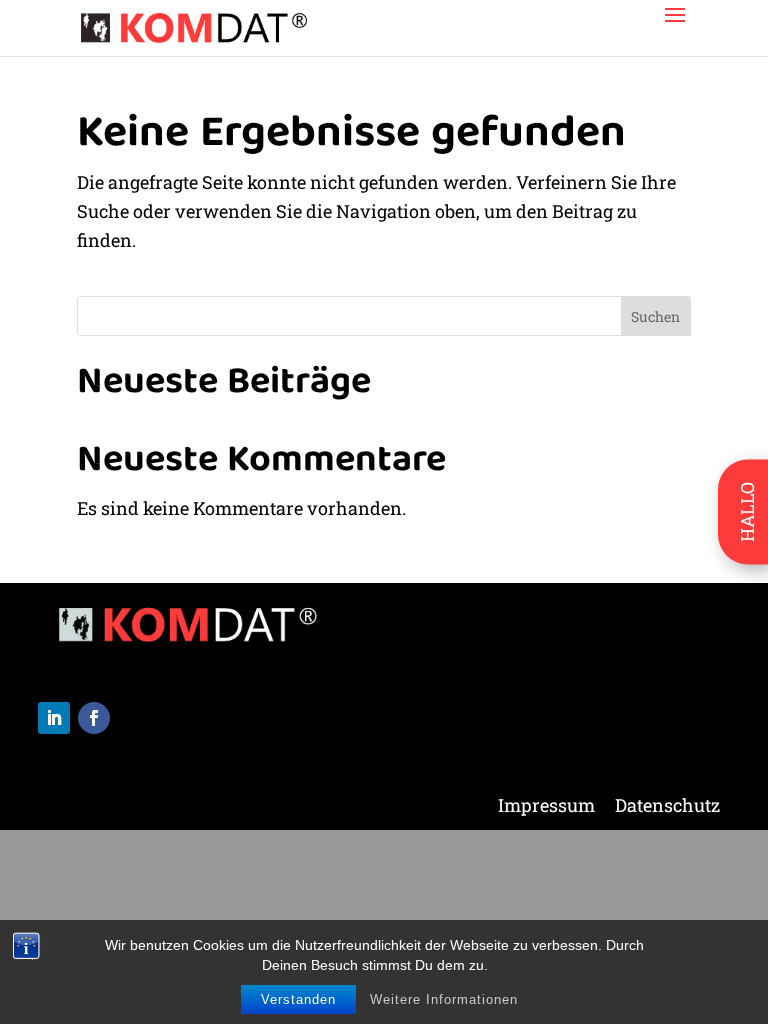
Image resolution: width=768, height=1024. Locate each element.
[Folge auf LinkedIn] (54, 718)
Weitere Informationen (444, 999)
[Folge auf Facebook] (94, 718)
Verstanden (298, 999)
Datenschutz (667, 807)
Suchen (655, 316)
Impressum (546, 807)
